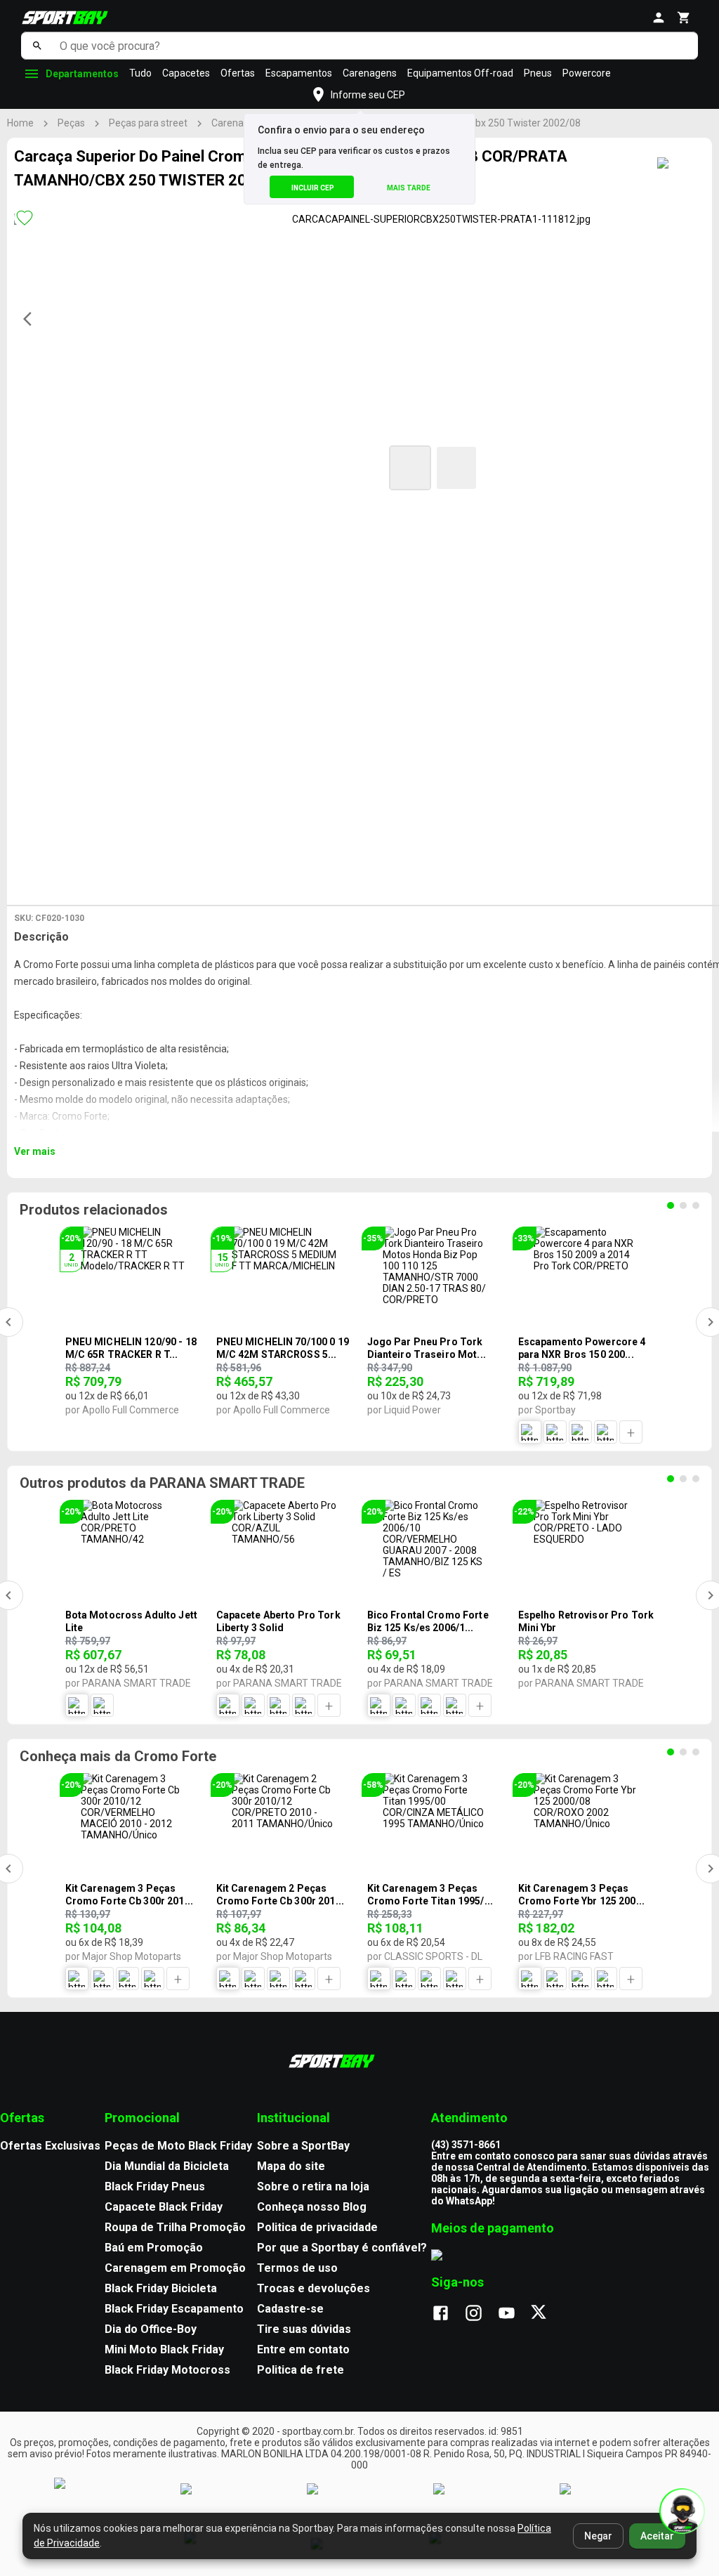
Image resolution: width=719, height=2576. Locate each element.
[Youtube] (514, 2314)
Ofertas (238, 73)
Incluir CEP (313, 188)
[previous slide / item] (32, 319)
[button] (410, 468)
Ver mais (35, 1151)
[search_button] (37, 46)
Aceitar (657, 2536)
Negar (598, 2536)
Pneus (538, 73)
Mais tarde (409, 188)
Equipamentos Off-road (460, 73)
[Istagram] (481, 2314)
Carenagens (370, 73)
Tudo (140, 73)
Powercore (587, 73)
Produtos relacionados (94, 1210)
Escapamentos (299, 73)
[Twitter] (547, 2314)
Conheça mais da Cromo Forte (118, 1756)
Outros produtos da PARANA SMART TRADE (162, 1483)
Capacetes (186, 73)
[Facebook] (448, 2314)
